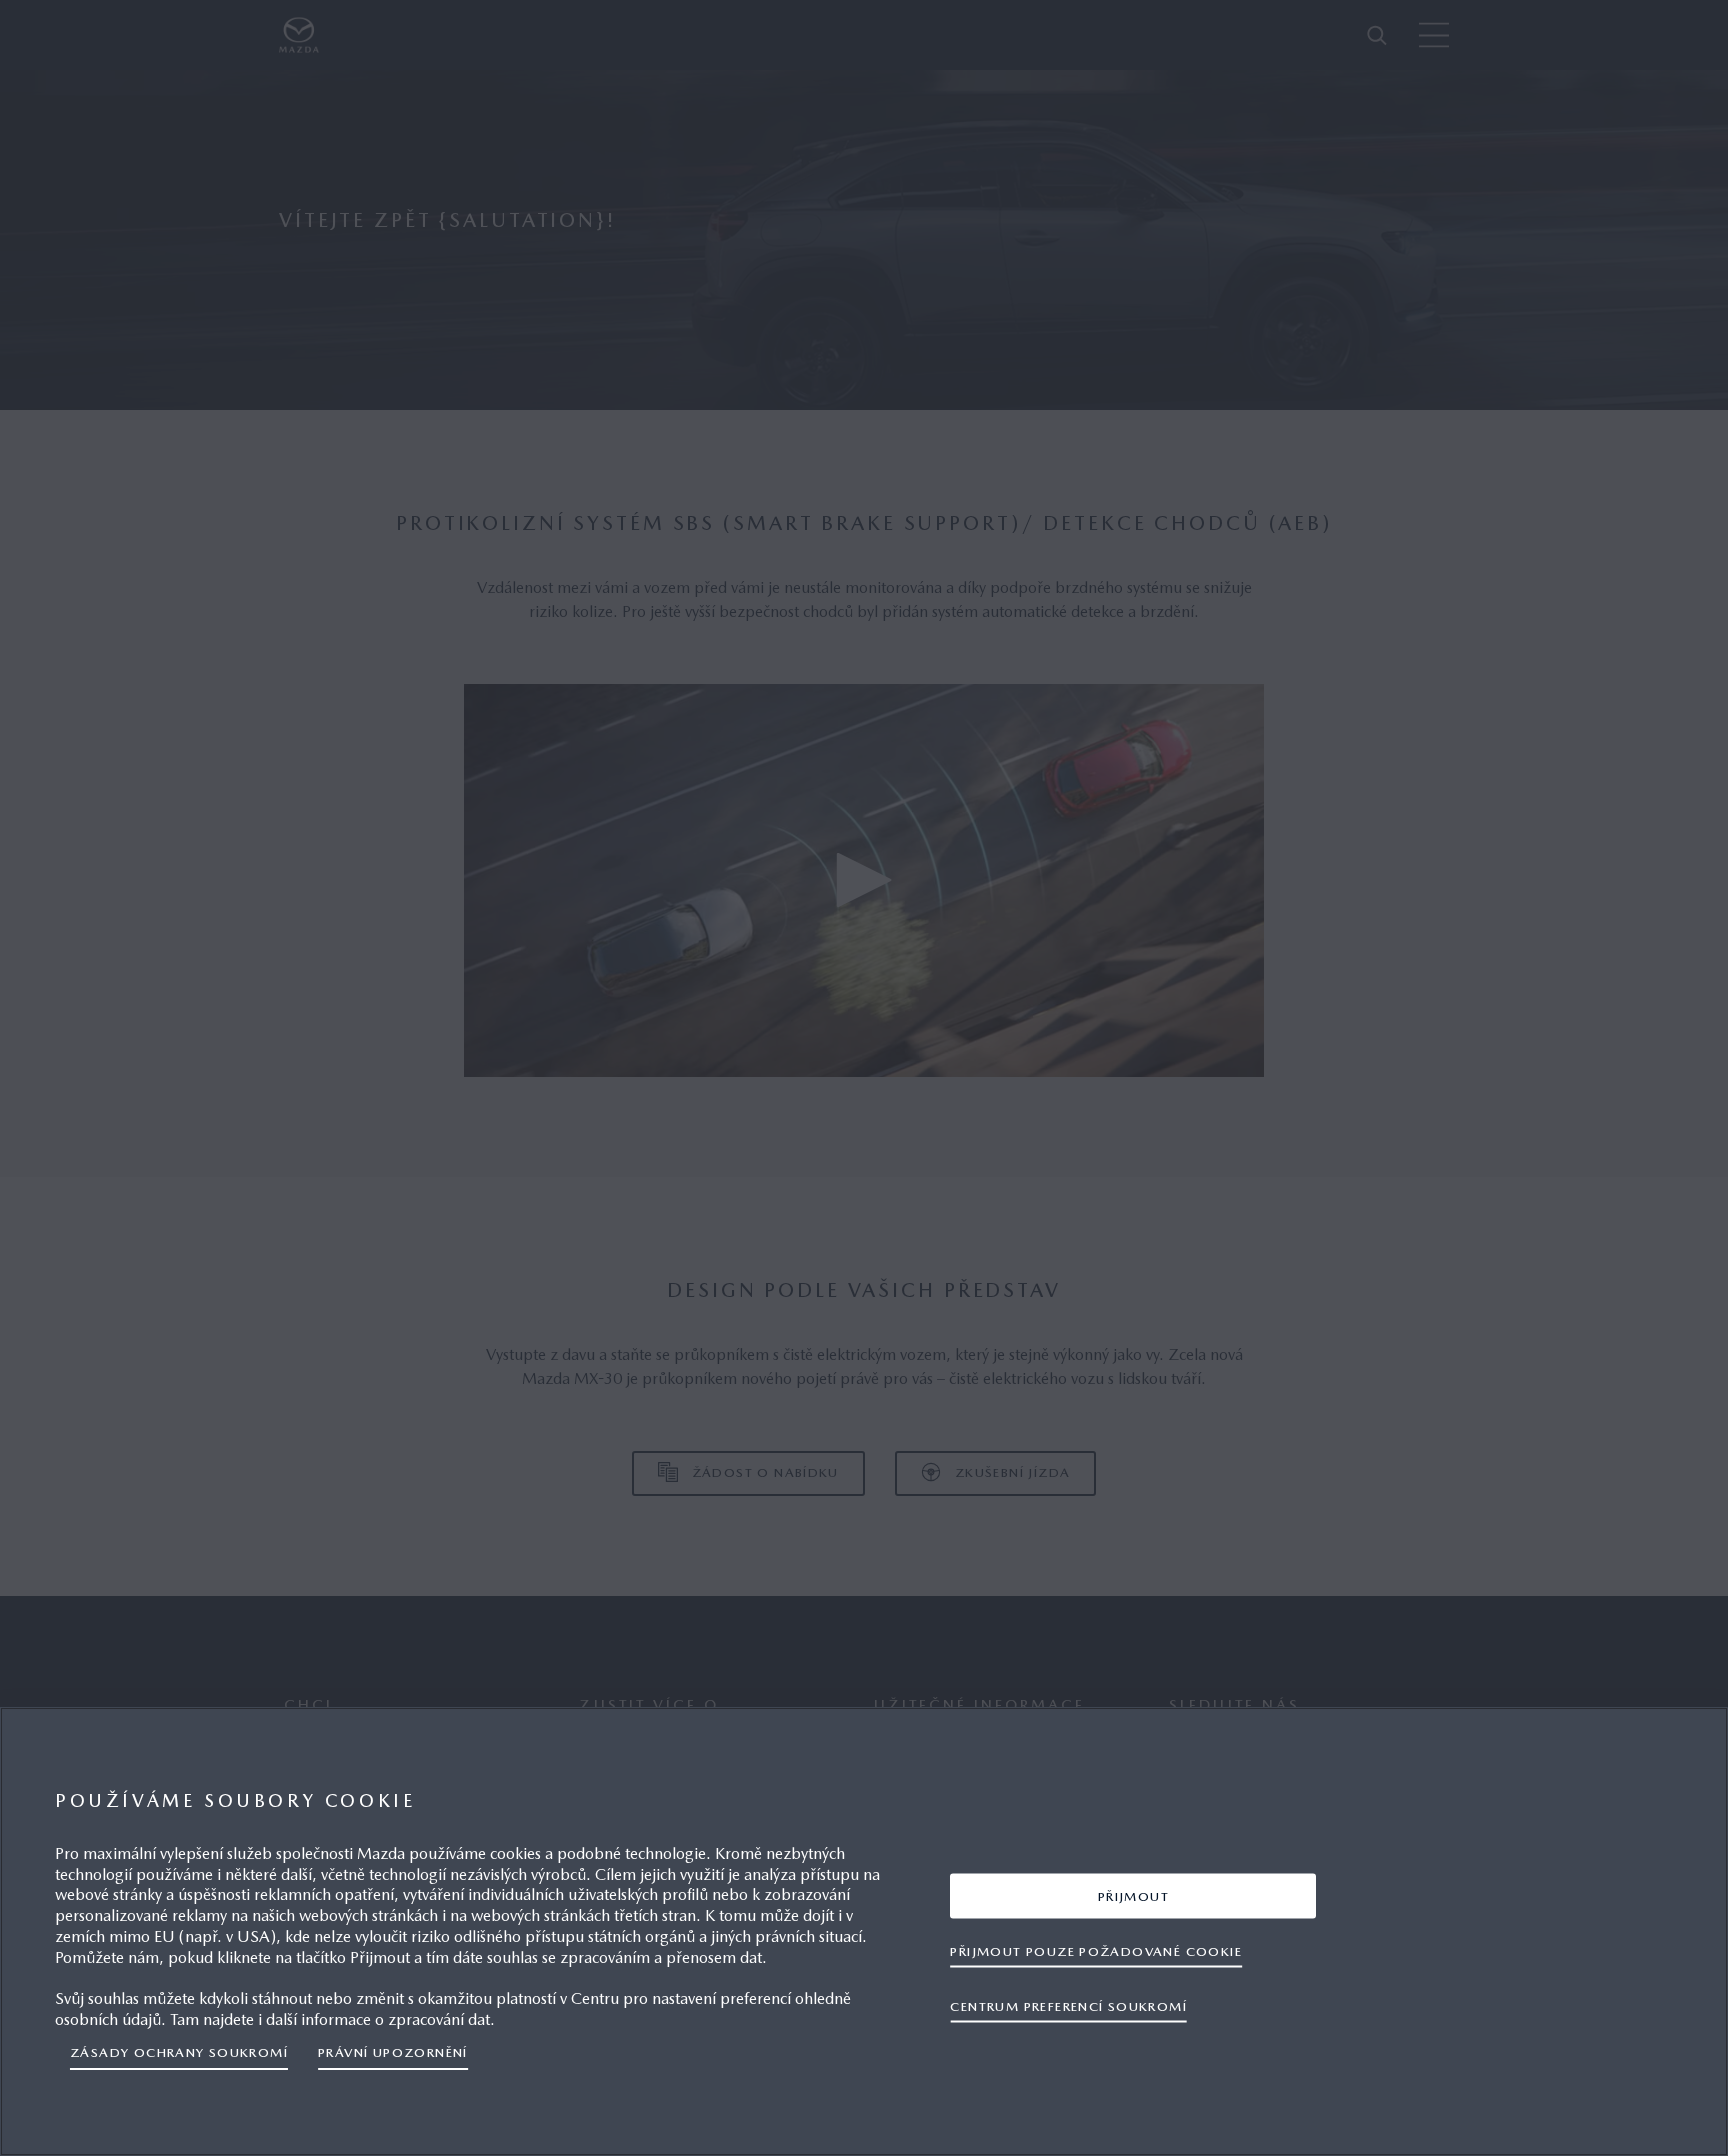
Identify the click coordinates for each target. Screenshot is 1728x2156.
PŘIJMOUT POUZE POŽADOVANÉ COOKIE (1096, 1950)
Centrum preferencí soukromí (1068, 2005)
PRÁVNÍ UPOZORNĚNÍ (393, 2052)
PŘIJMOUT (1133, 1895)
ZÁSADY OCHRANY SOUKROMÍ (179, 2052)
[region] (864, 1931)
